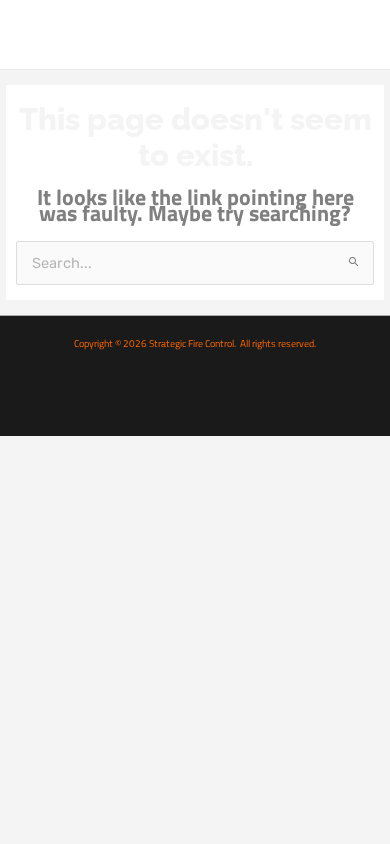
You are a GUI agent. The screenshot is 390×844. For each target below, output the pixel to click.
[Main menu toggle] (353, 34)
